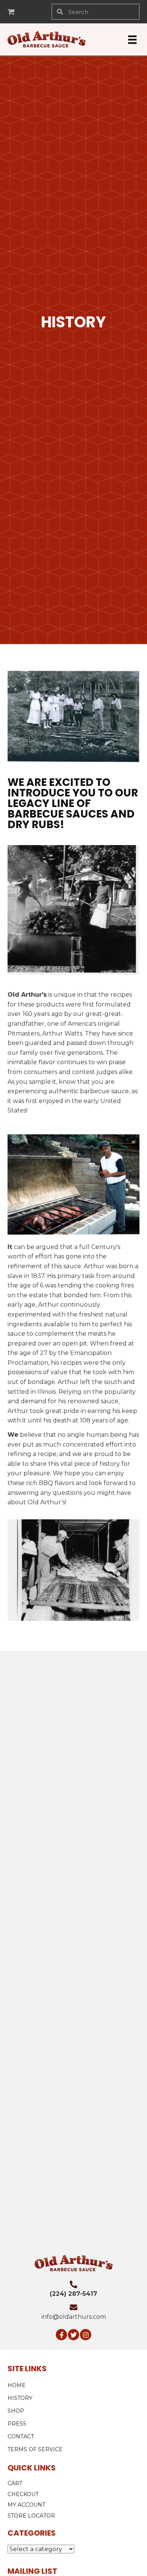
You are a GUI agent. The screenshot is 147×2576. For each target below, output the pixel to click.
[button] (61, 2335)
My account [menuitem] (26, 2505)
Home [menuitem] (17, 2385)
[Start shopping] (12, 12)
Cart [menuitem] (15, 2483)
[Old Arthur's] (40, 1703)
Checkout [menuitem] (23, 2494)
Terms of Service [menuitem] (35, 2449)
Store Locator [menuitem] (31, 2515)
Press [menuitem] (17, 2424)
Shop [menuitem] (16, 2411)
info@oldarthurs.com (74, 2317)
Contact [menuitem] (21, 2436)
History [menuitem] (20, 2398)
